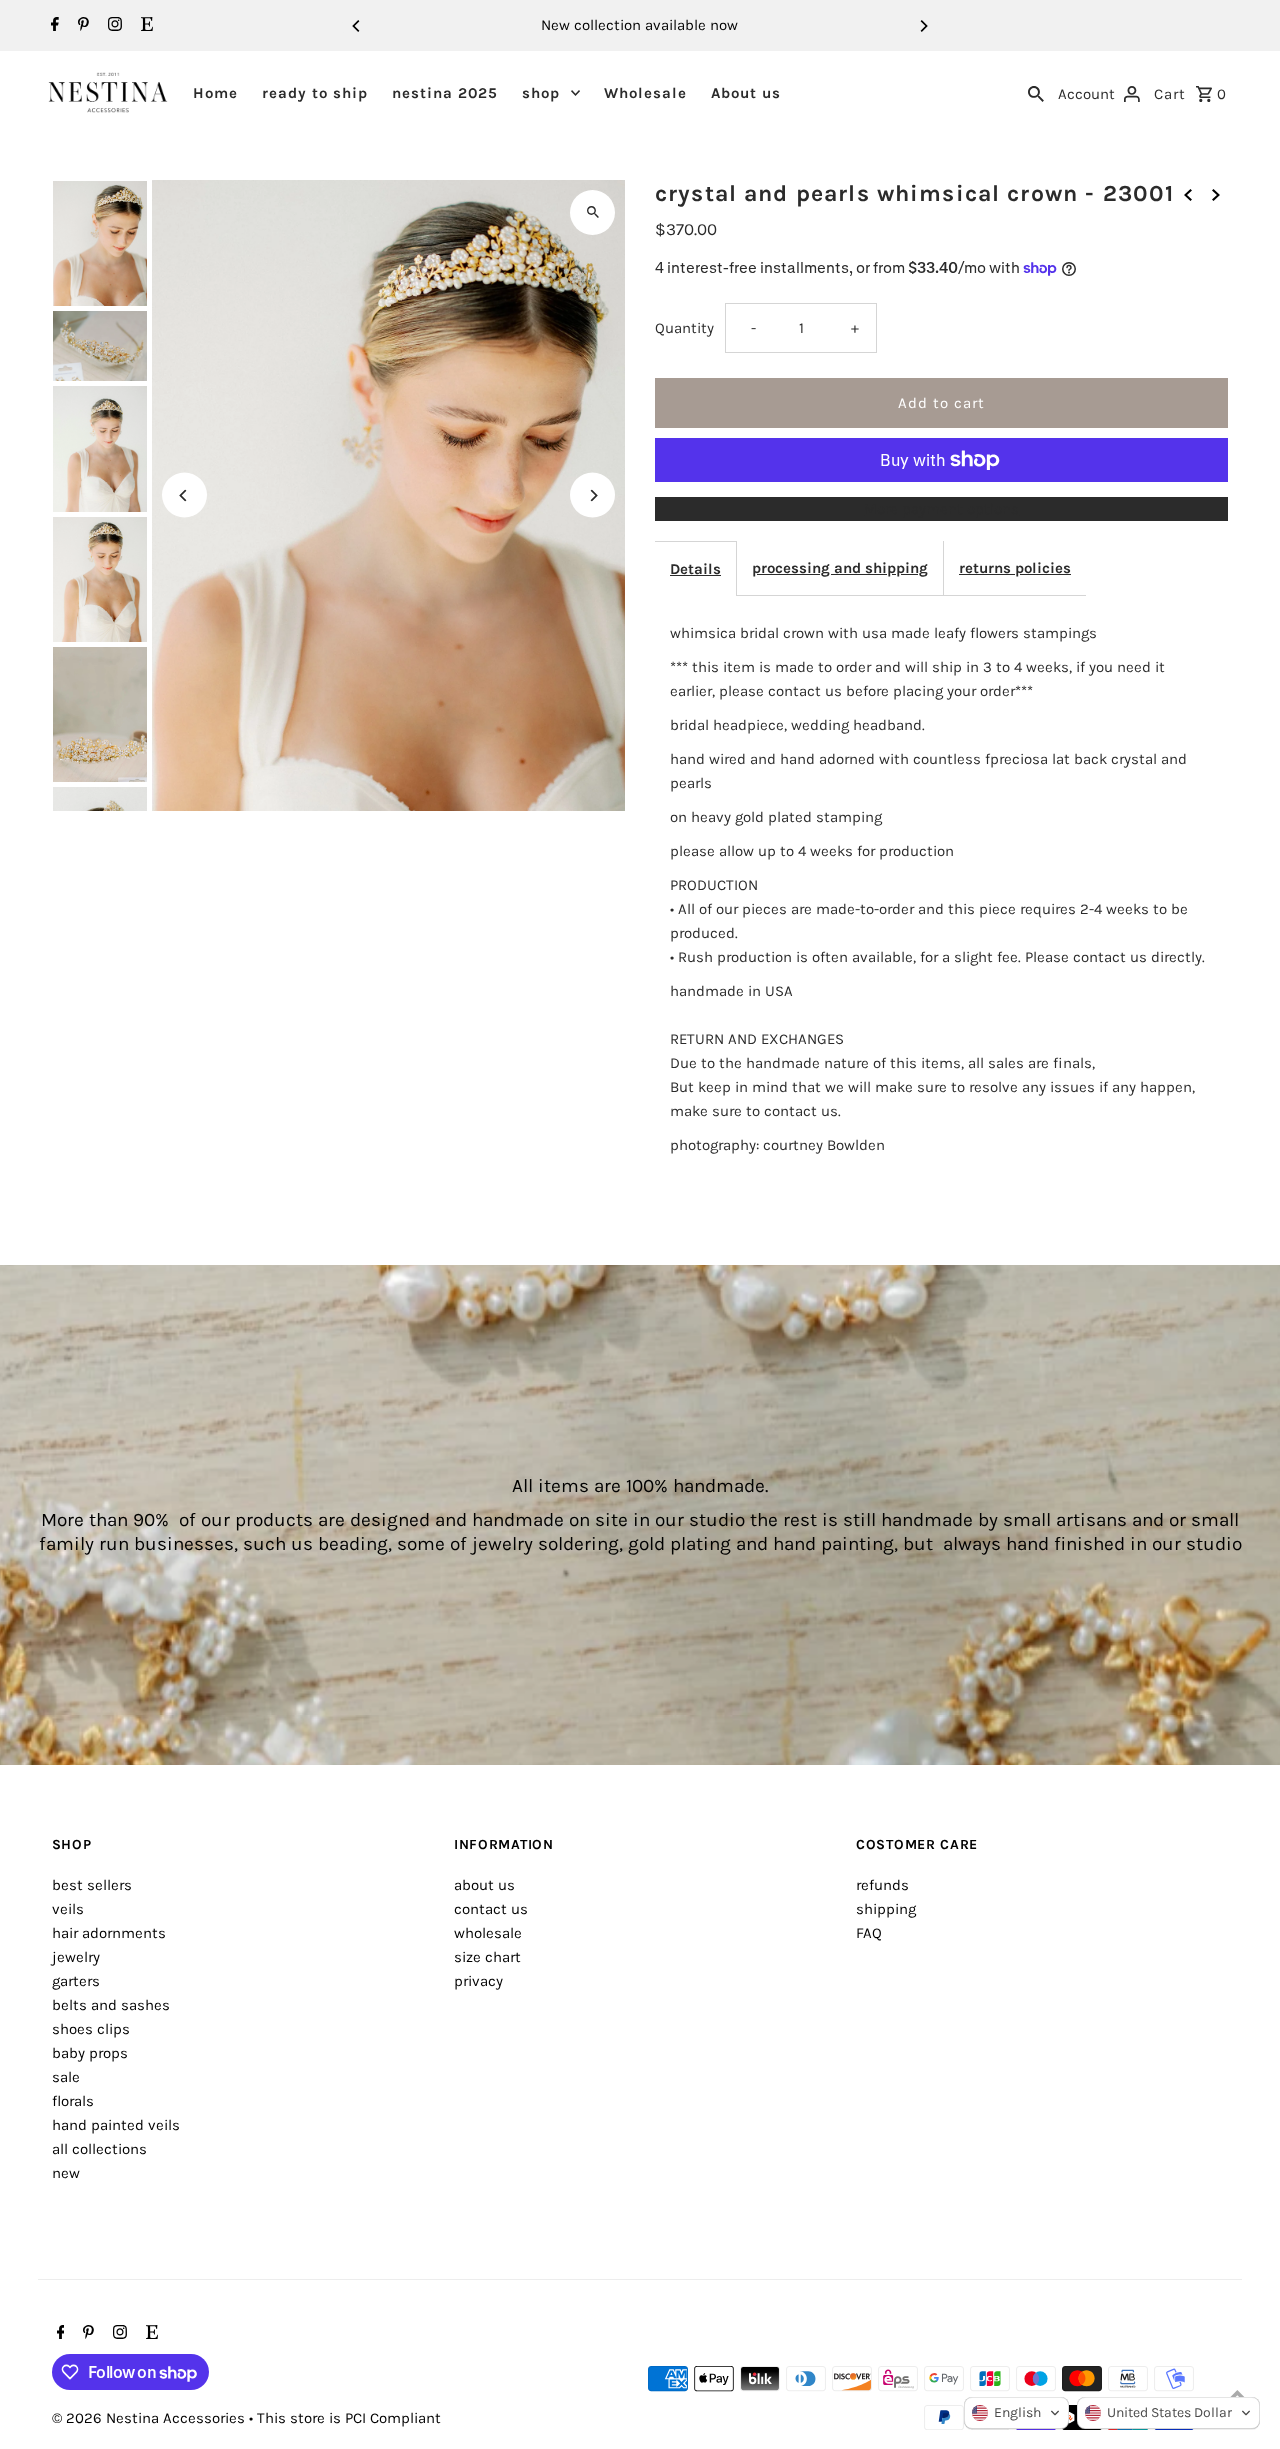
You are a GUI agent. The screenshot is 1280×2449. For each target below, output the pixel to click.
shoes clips (91, 2029)
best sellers (92, 1885)
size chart (487, 1957)
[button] (1016, 2413)
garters (76, 1981)
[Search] (1036, 92)
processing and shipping (840, 568)
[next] (1216, 194)
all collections (99, 2149)
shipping (886, 1909)
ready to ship (315, 93)
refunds (882, 1885)
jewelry (76, 1957)
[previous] (1188, 194)
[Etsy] (144, 26)
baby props (90, 2053)
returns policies (1015, 568)
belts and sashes (111, 2005)
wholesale (488, 1933)
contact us (491, 1909)
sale (66, 2077)
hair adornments (109, 1933)
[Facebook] (52, 26)
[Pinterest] (81, 26)
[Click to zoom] (592, 212)
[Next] (923, 26)
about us (484, 1885)
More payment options (941, 509)
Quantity (684, 328)
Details (695, 569)
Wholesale (645, 93)
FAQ (869, 1933)
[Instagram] (112, 26)
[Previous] (357, 26)
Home (215, 93)
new (66, 2173)
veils (68, 1909)
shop (541, 93)
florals (73, 2101)
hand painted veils (116, 2125)
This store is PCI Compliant (349, 2418)
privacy (478, 1981)
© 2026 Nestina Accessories (150, 2418)
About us (746, 93)
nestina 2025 (445, 93)
